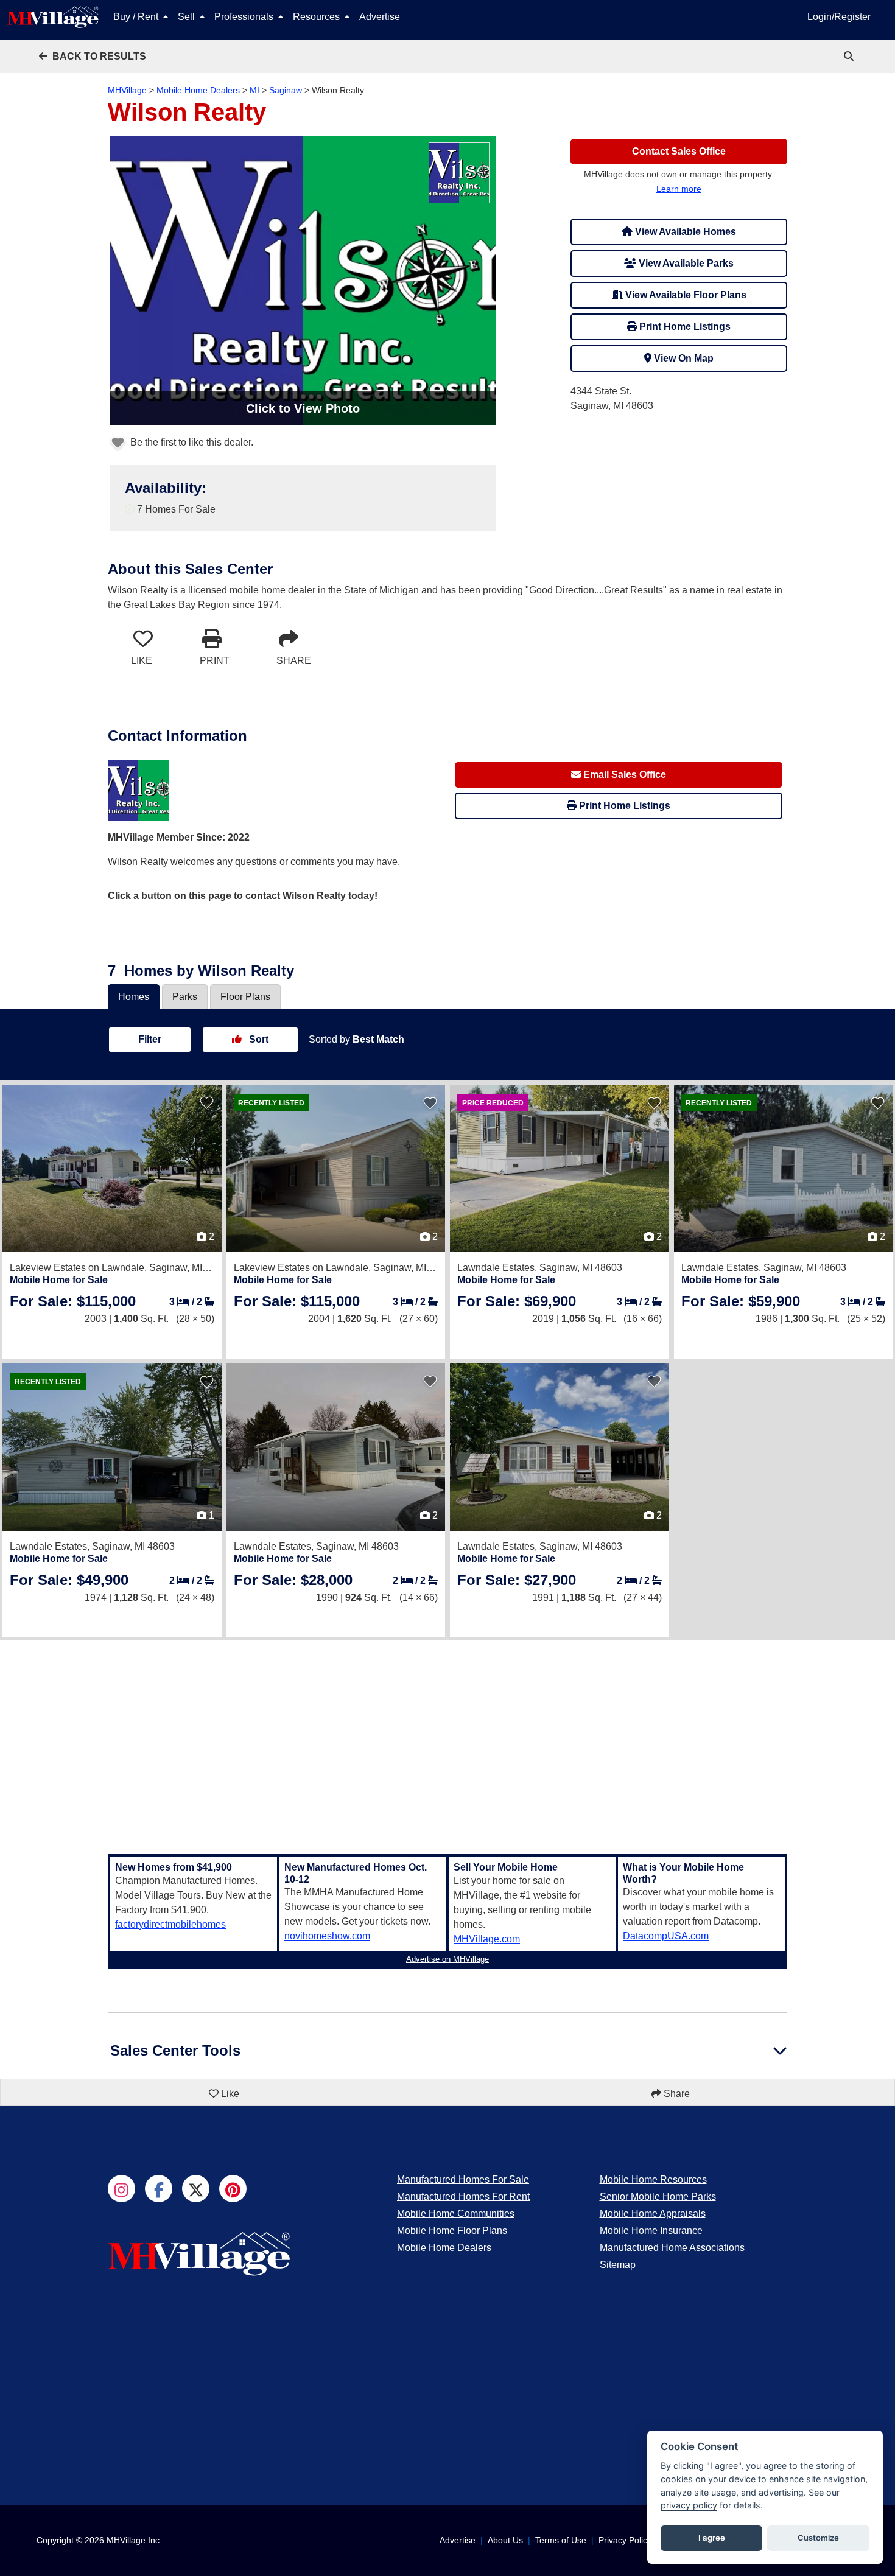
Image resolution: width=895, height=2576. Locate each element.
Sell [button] (188, 17)
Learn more (679, 189)
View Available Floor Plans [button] (685, 295)
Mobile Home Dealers (198, 90)
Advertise (380, 17)
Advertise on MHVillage (447, 1959)
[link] (850, 56)
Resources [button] (318, 17)
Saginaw (286, 90)
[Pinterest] (233, 2189)
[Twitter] (196, 2189)
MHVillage (127, 90)
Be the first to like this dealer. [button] (191, 442)
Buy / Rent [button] (137, 17)
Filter (150, 1039)
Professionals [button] (245, 17)
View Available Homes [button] (684, 232)
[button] (93, 56)
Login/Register (839, 17)
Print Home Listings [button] (684, 327)
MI (254, 90)
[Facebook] (159, 2189)
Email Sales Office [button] (623, 775)
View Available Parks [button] (685, 263)
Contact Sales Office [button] (679, 151)
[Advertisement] (447, 1740)
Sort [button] (258, 1039)
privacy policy (689, 2505)
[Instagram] (121, 2189)
